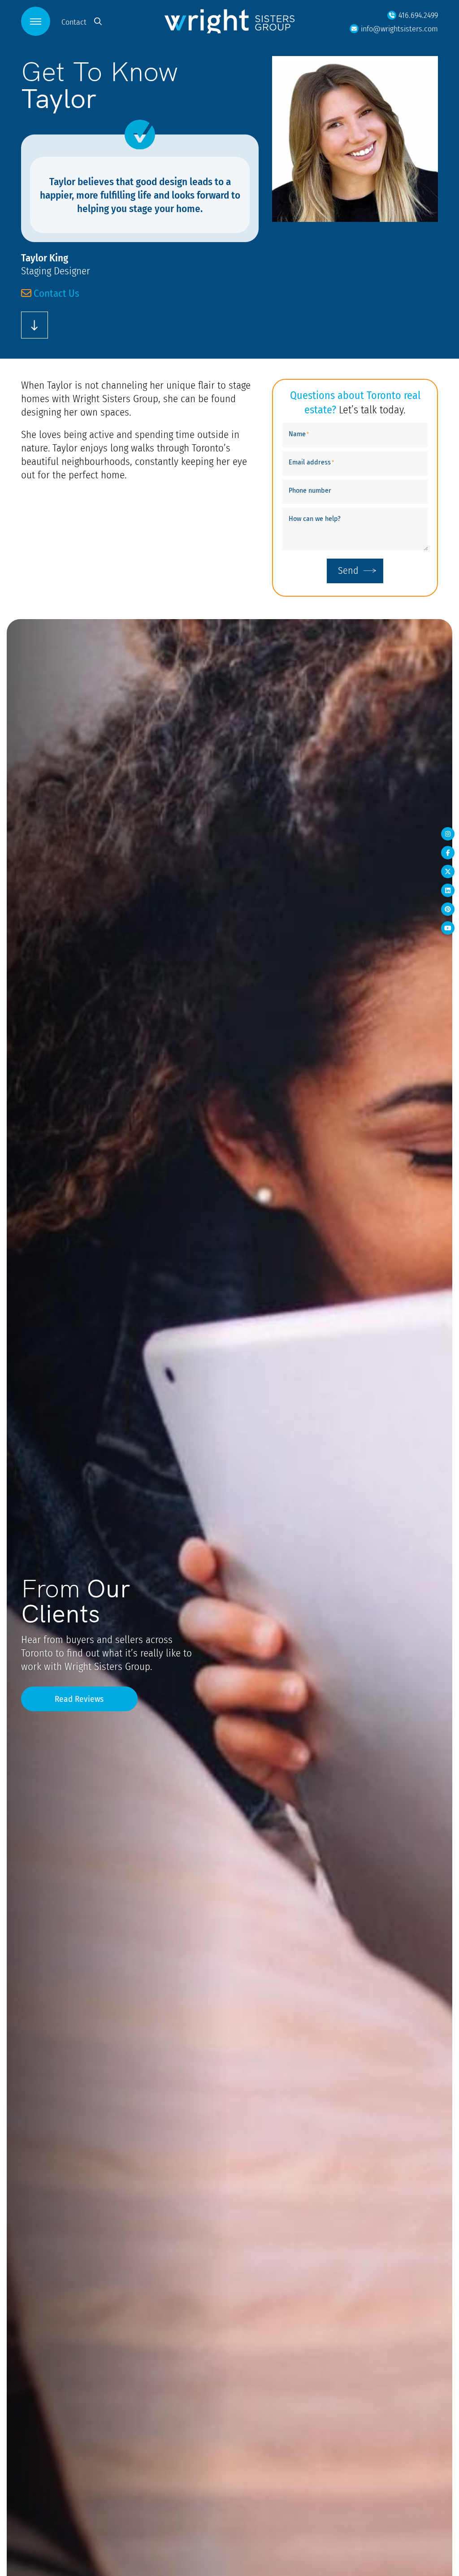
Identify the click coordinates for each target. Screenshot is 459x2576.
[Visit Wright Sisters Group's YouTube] (448, 928)
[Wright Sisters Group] (229, 21)
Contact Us (55, 293)
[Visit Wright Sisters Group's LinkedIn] (448, 890)
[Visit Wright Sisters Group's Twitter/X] (448, 872)
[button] (36, 21)
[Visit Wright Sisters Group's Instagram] (448, 834)
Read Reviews (79, 1699)
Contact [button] (74, 22)
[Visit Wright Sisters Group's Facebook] (448, 853)
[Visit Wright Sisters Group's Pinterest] (448, 909)
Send (348, 570)
